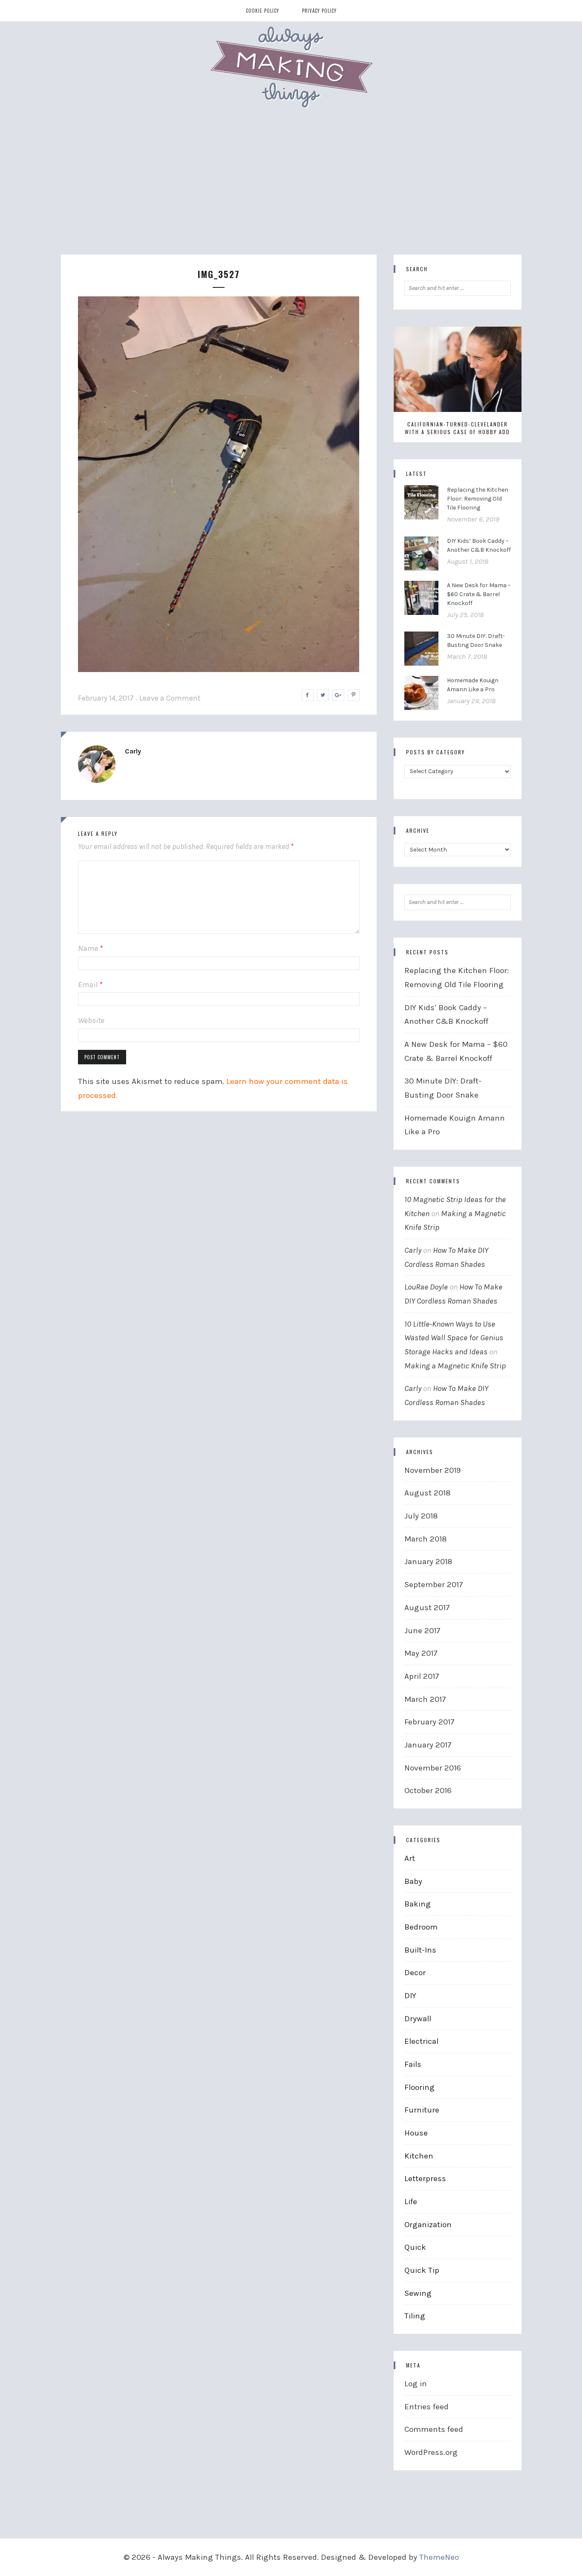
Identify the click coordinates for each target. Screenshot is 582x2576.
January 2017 (428, 1745)
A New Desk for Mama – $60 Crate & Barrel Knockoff (479, 594)
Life (411, 2202)
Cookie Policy (262, 11)
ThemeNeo (439, 2557)
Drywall (418, 2019)
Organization (428, 2225)
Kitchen (419, 2156)
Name (90, 948)
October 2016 (428, 1791)
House (416, 2133)
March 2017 (425, 1699)
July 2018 (421, 1516)
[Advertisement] (291, 191)
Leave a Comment (170, 698)
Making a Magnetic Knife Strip (455, 1366)
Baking (418, 1904)
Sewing (418, 2293)
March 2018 (426, 1539)
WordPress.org (431, 2452)
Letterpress (425, 2179)
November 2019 (432, 1470)
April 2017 (422, 1676)
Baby (413, 1881)
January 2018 (428, 1562)
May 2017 (421, 1653)
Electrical (421, 2041)
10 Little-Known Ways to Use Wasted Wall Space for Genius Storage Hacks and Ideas (454, 1338)
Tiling (415, 2316)
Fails (413, 2064)
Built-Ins (420, 1950)
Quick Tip (422, 2270)
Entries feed (426, 2407)
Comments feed (434, 2429)
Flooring (419, 2087)
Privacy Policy (319, 11)
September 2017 (434, 1585)
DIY (410, 1996)
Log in (416, 2384)
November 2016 (433, 1768)
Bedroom (421, 1927)
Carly (133, 751)
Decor (415, 1973)
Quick (415, 2247)
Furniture (422, 2110)
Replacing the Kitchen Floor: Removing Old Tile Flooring (478, 499)
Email (90, 985)
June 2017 (422, 1631)
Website (91, 1020)
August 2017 (427, 1608)
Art (410, 1858)
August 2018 (428, 1493)
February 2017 (429, 1722)
